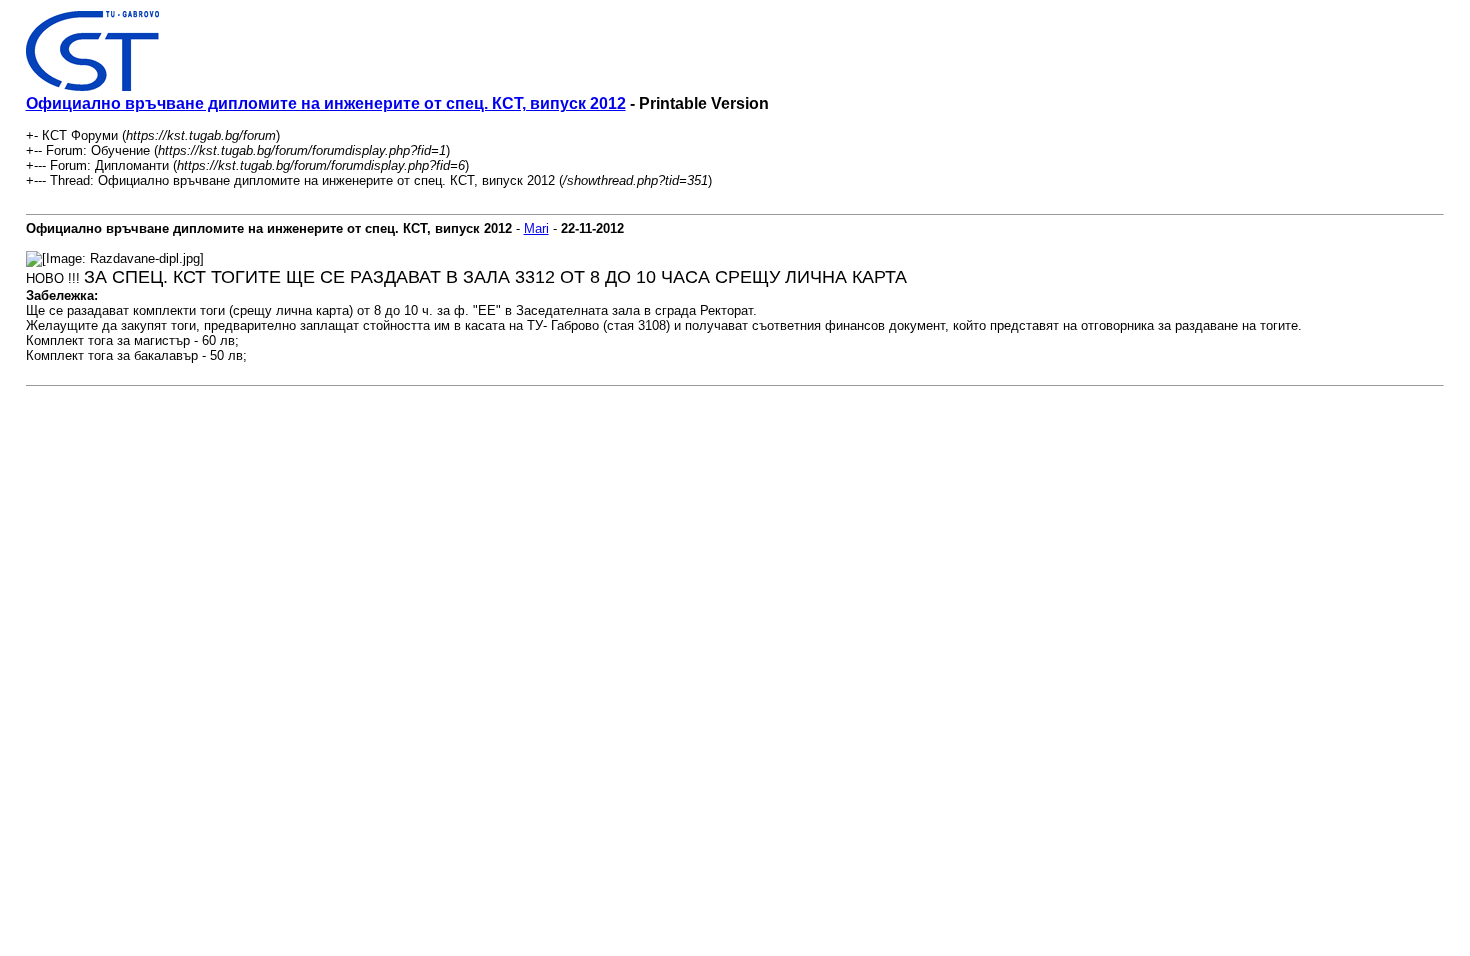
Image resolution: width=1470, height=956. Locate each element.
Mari (536, 228)
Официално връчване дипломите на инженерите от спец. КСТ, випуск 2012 (326, 103)
